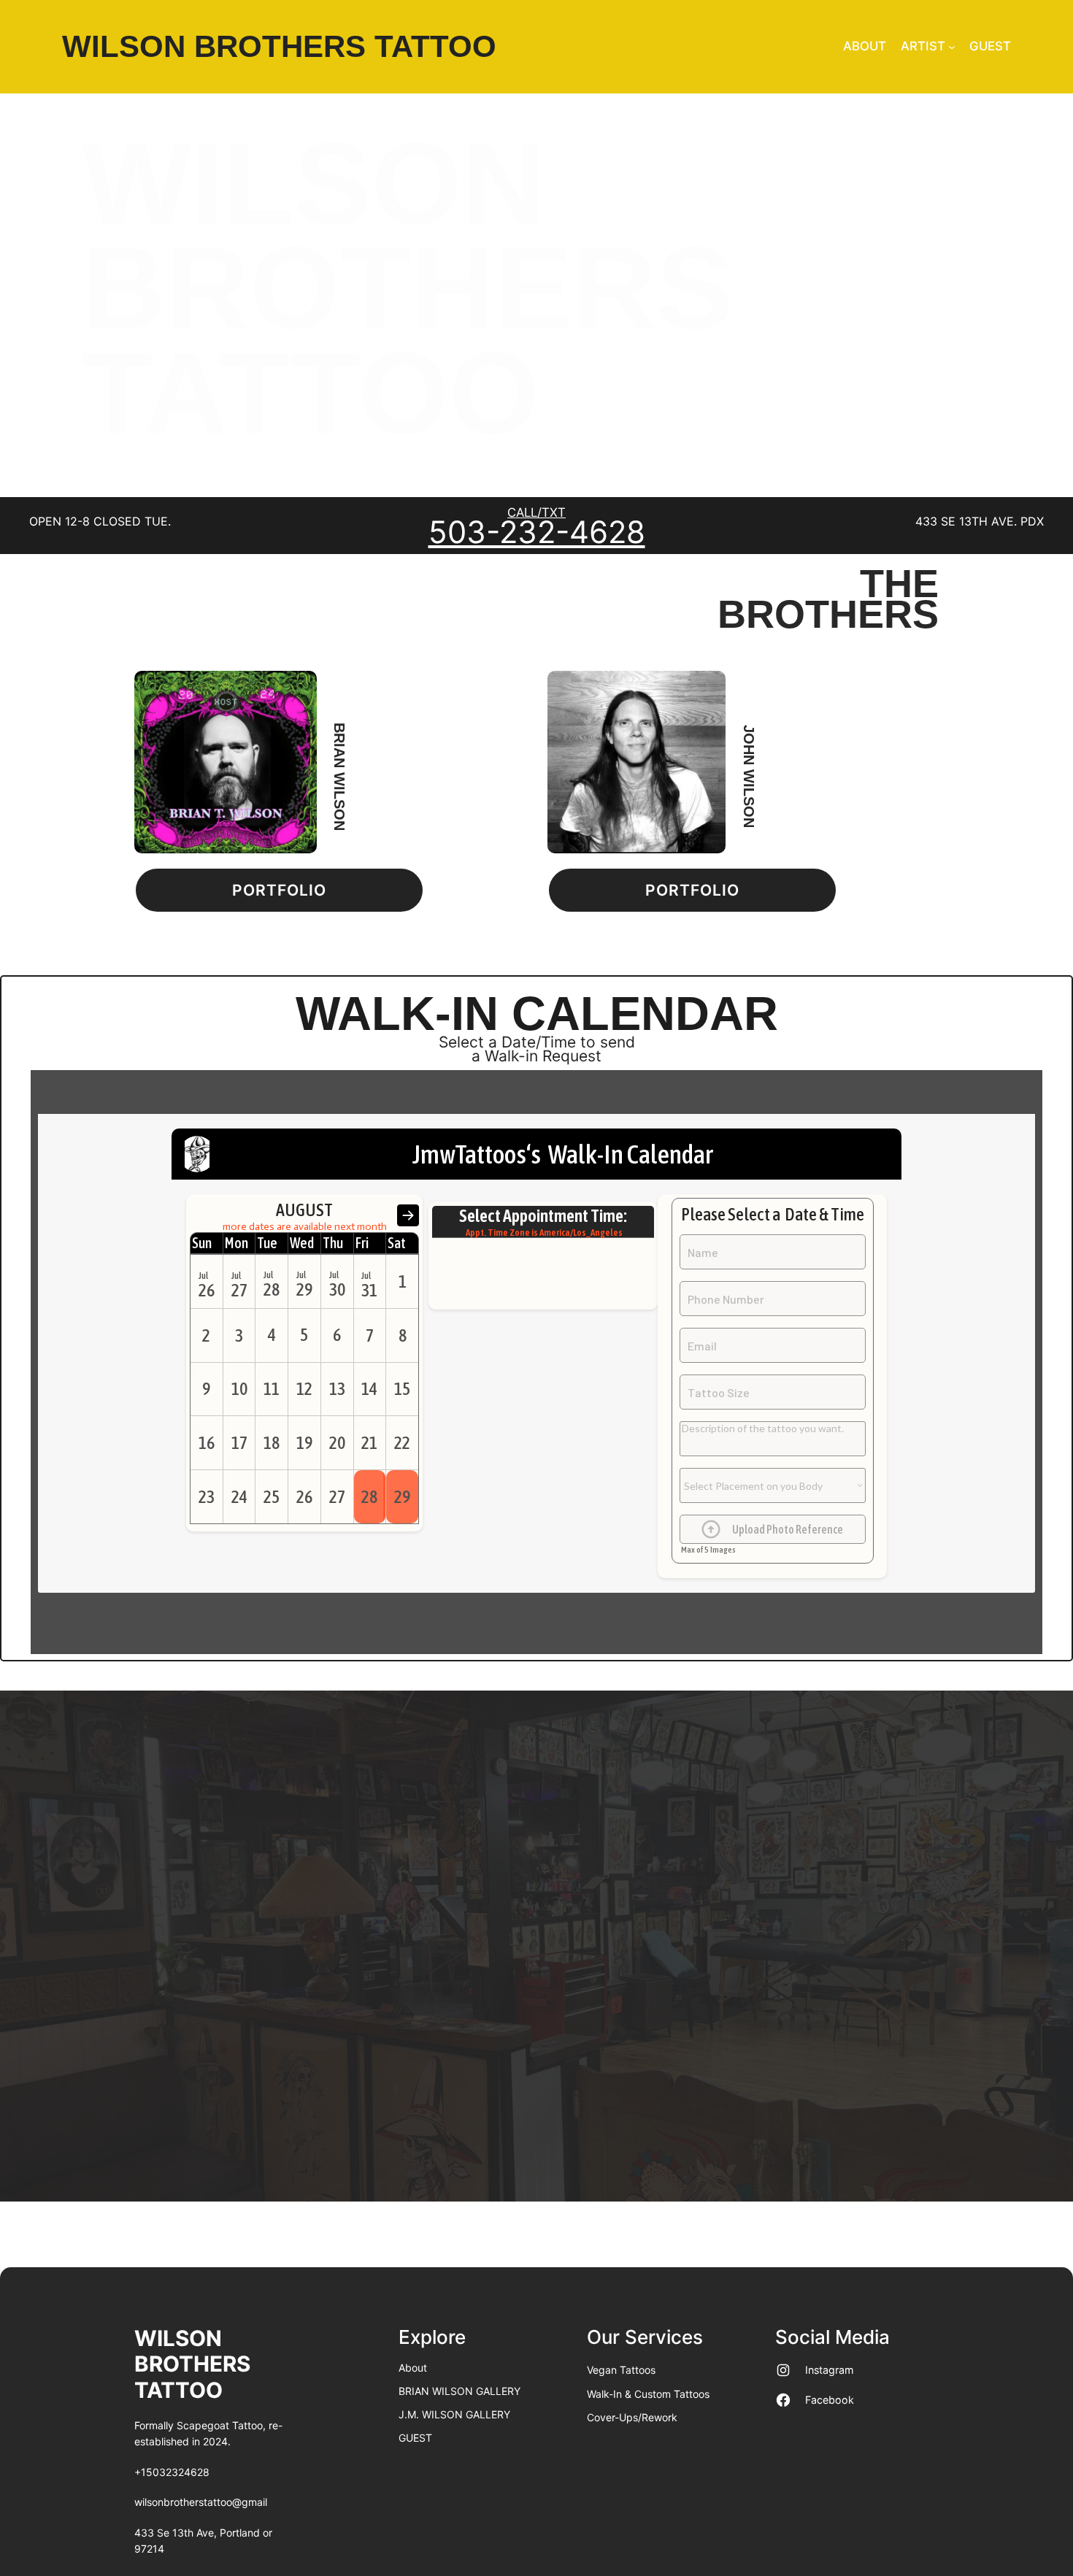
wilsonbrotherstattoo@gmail (201, 2502)
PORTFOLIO (279, 890)
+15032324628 (172, 2472)
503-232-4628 (537, 532)
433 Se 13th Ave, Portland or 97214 (203, 2541)
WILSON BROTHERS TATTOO (279, 46)
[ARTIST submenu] (952, 47)
